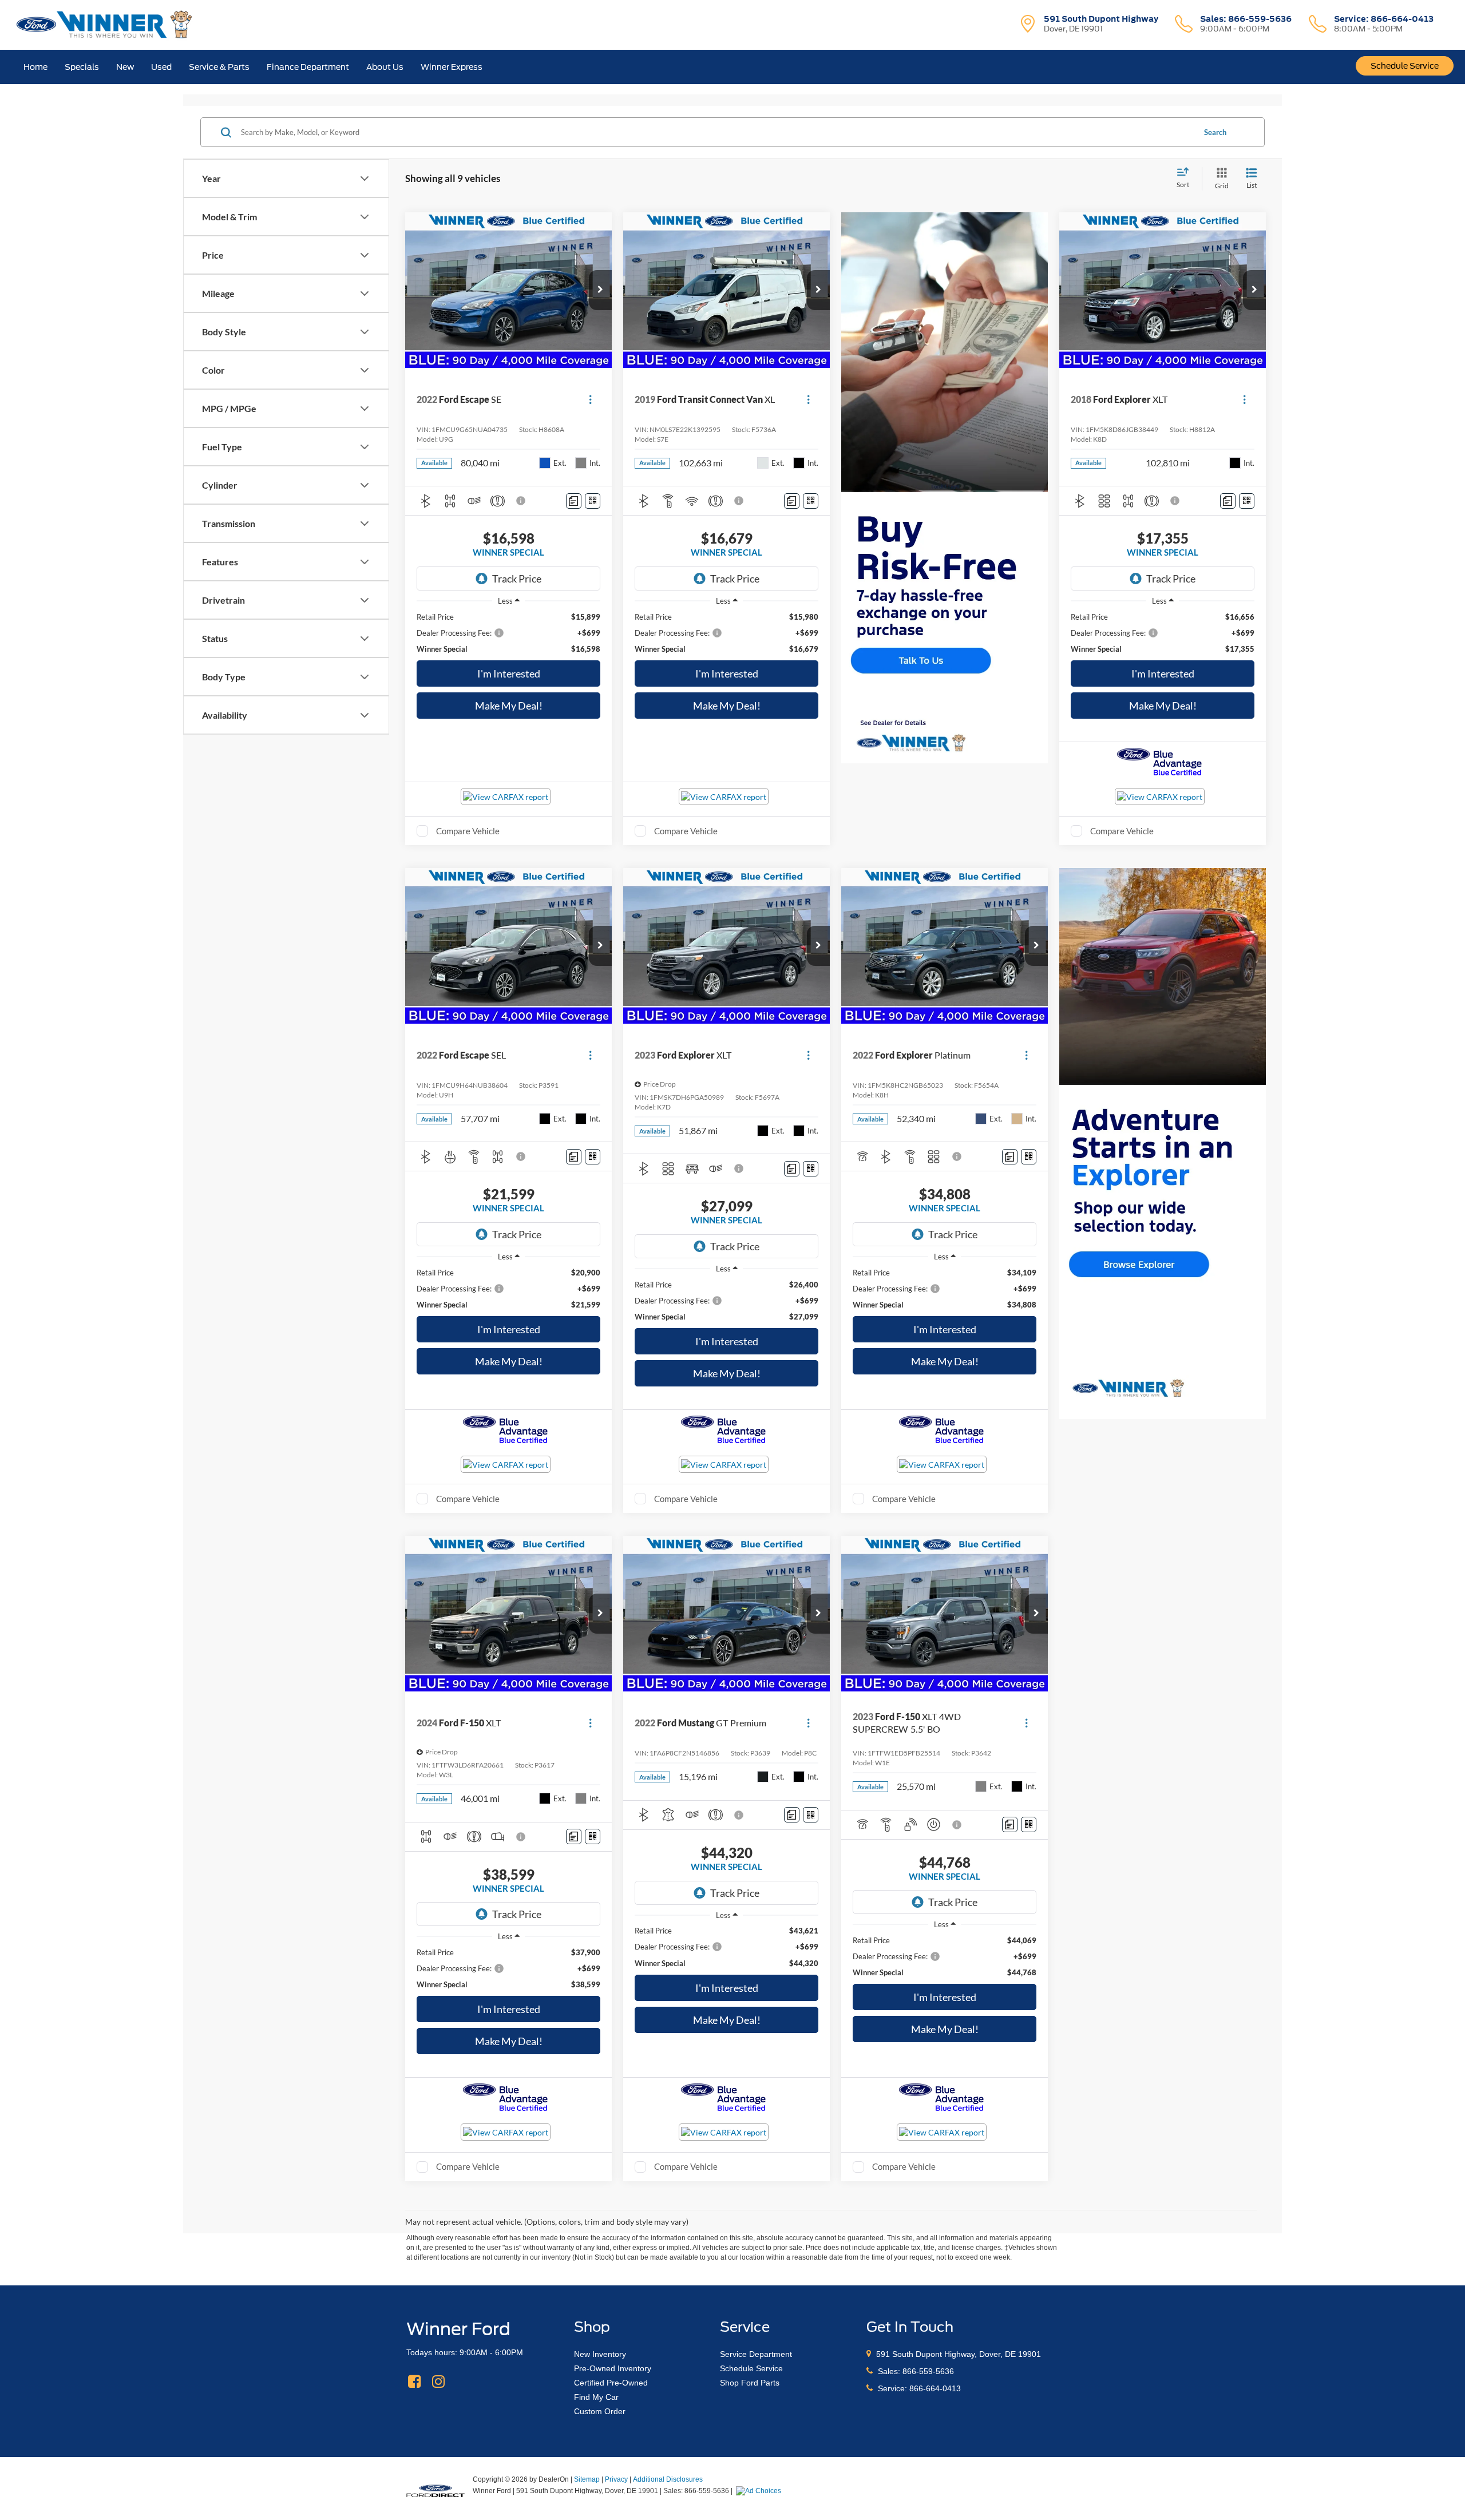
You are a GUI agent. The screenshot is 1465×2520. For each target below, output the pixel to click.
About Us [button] (385, 67)
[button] (600, 290)
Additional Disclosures (668, 2479)
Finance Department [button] (308, 67)
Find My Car (596, 2397)
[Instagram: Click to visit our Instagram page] (438, 2382)
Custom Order (600, 2411)
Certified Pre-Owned (611, 2383)
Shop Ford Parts (750, 2383)
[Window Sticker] (593, 501)
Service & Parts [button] (219, 67)
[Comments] (574, 501)
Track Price (517, 579)
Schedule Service (1405, 66)
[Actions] (590, 399)
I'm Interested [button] (509, 673)
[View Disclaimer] (521, 501)
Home (35, 67)
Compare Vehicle (468, 831)
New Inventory (600, 2354)
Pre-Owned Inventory (613, 2368)
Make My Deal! (509, 706)
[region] (508, 633)
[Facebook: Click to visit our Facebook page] (414, 2382)
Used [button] (161, 67)
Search (1215, 132)
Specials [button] (82, 67)
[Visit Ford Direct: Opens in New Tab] (760, 2491)
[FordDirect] (435, 2490)
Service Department (756, 2354)
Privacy (616, 2479)
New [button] (125, 67)
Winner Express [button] (452, 67)
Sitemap (587, 2479)
